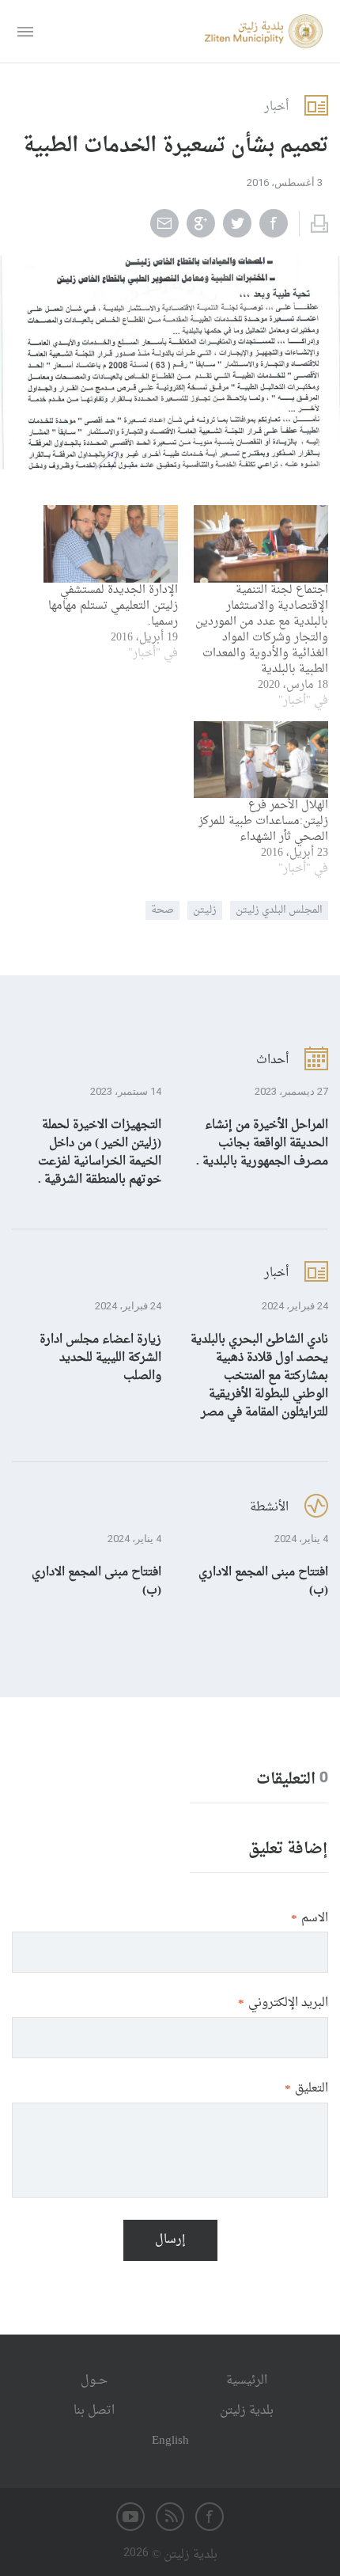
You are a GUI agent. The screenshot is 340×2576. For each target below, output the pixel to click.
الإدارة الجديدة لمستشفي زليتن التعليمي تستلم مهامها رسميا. (113, 606)
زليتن (205, 910)
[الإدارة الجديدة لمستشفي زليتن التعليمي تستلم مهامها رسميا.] (111, 543)
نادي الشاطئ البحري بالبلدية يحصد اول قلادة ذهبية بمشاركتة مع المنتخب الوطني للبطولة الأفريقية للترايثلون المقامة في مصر (259, 1376)
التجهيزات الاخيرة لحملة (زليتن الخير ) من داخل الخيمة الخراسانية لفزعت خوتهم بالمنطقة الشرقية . (100, 1153)
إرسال (170, 2240)
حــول (94, 2381)
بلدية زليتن (247, 2411)
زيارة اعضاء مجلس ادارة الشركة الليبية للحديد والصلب (100, 1358)
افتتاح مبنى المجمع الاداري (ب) (263, 1582)
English (170, 2441)
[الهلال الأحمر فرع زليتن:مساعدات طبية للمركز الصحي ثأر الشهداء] (261, 760)
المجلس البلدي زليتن (279, 910)
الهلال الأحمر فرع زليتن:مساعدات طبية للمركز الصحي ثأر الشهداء (263, 821)
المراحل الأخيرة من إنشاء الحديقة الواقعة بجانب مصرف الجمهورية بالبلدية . (262, 1144)
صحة (162, 910)
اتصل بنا (94, 2411)
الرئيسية (247, 2381)
